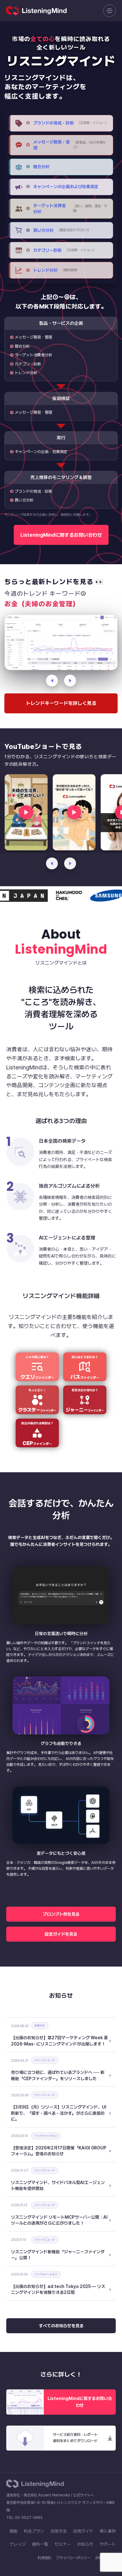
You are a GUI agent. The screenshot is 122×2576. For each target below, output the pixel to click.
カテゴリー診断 (28, 364)
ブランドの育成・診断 (33, 491)
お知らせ (85, 2544)
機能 (13, 2531)
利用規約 (44, 2558)
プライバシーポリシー (73, 2558)
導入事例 (108, 2531)
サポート (108, 2544)
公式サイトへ (84, 2495)
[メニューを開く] (109, 11)
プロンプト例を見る (61, 1914)
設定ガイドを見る (61, 1934)
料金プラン (34, 2531)
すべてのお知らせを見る (61, 2326)
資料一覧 (40, 2544)
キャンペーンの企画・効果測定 (41, 452)
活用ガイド (83, 2531)
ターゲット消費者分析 (33, 355)
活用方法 (58, 2531)
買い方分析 (24, 500)
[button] (52, 863)
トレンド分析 (26, 373)
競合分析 (22, 346)
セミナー (63, 2544)
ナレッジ (18, 2544)
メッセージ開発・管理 (33, 337)
